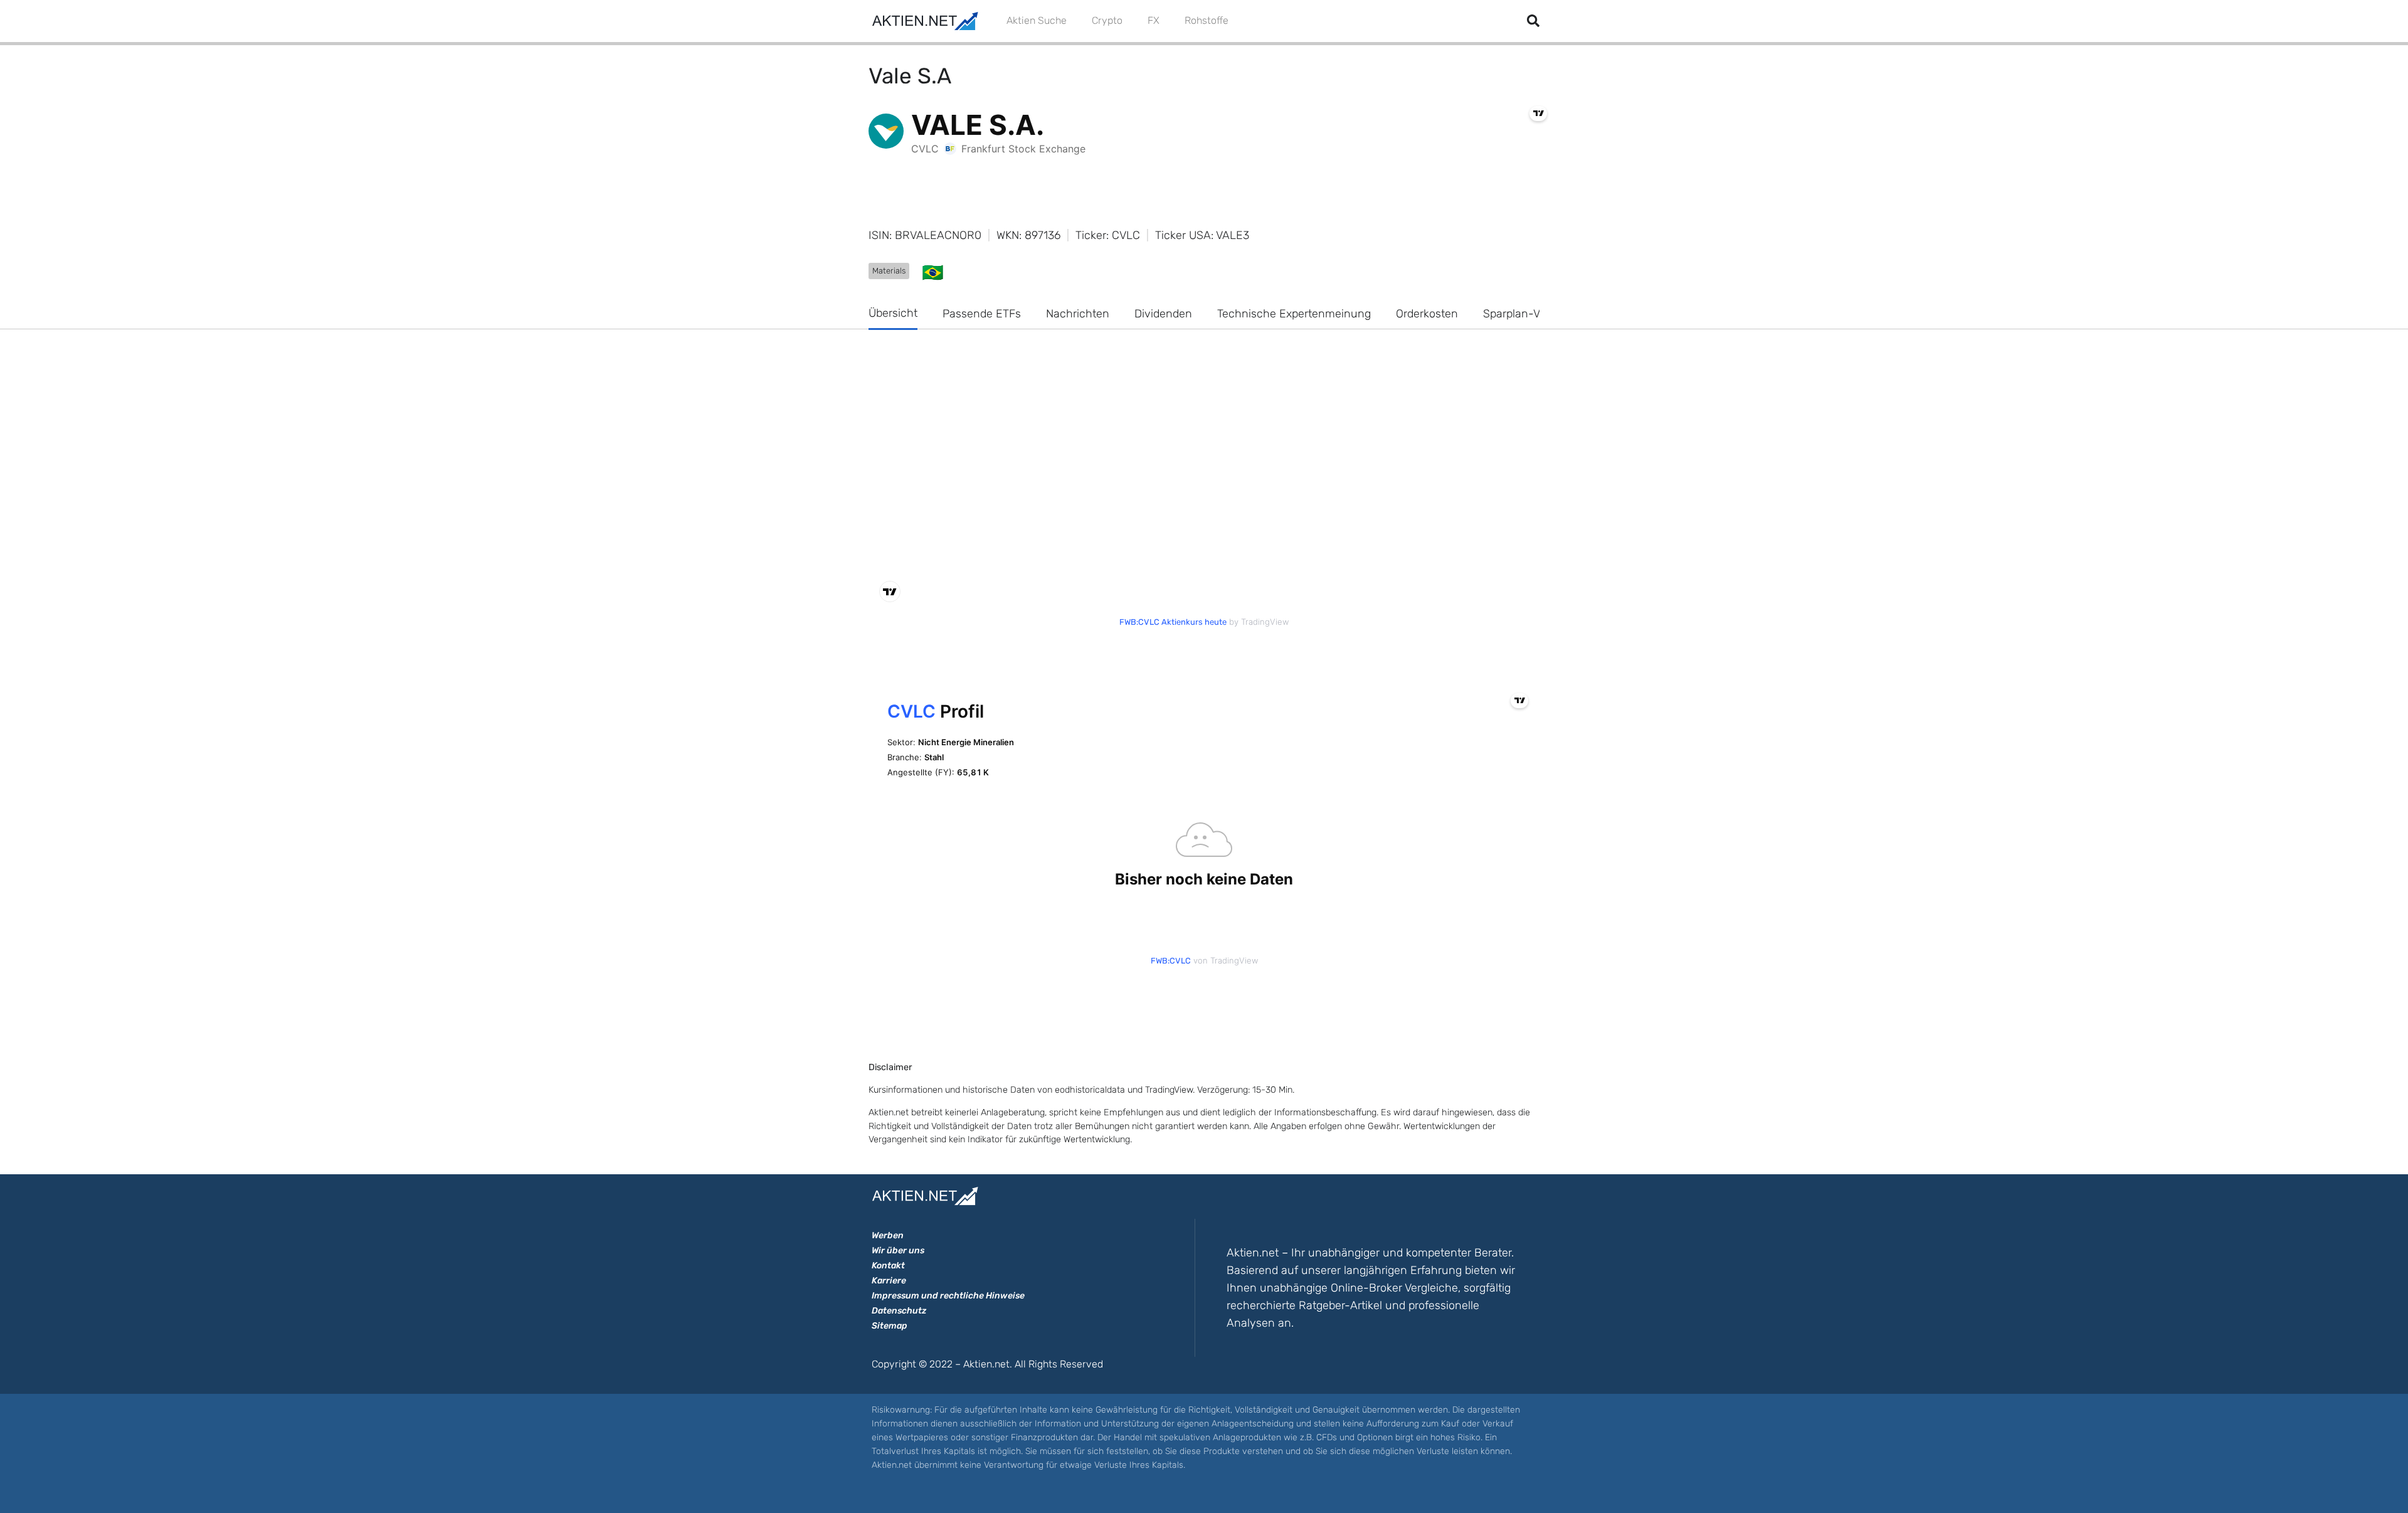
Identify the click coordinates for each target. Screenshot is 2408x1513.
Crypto (1107, 20)
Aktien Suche (1037, 20)
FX (1154, 20)
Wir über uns (898, 1250)
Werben (888, 1235)
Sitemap (890, 1326)
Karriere (889, 1281)
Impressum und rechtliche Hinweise (948, 1296)
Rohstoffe (1207, 20)
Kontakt (888, 1266)
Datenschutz (899, 1311)
